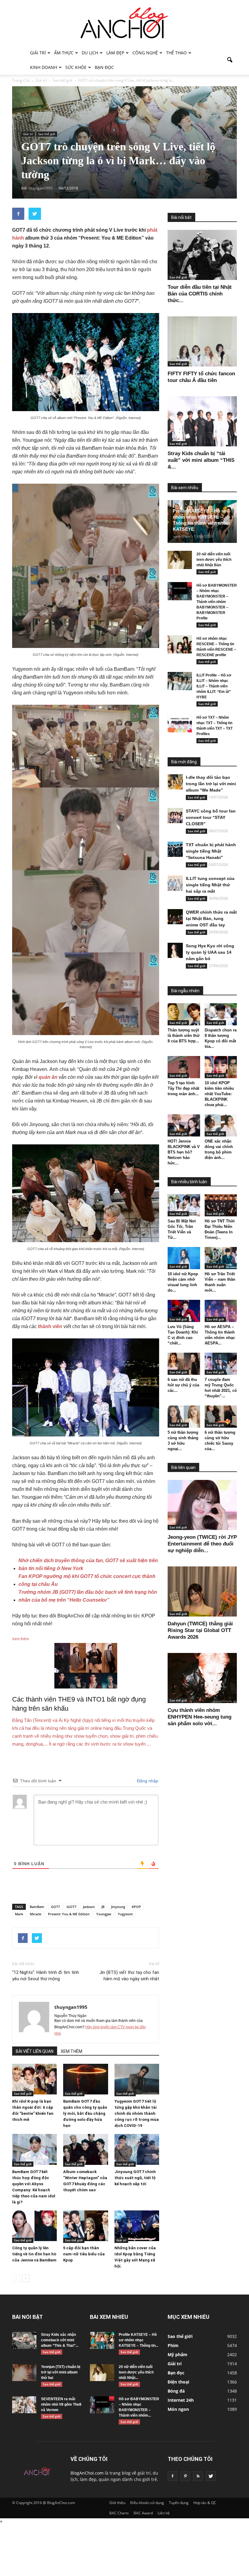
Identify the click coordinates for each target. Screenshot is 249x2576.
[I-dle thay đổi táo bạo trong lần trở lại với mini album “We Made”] (175, 782)
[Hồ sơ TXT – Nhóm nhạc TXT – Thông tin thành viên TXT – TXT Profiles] (180, 723)
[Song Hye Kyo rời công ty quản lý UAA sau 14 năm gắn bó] (175, 950)
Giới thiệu (117, 2503)
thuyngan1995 (71, 2007)
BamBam (37, 1907)
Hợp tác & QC (205, 2503)
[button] (230, 60)
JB (103, 1907)
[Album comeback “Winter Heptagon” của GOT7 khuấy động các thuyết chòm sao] (85, 2149)
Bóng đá (176, 2391)
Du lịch (90, 53)
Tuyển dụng (179, 2503)
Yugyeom (125, 1914)
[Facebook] (172, 2476)
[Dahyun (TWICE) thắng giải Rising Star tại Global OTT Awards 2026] (202, 1591)
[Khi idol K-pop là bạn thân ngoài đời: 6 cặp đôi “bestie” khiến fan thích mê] (34, 2079)
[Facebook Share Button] (18, 214)
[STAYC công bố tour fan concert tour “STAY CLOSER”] (175, 816)
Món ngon (178, 2409)
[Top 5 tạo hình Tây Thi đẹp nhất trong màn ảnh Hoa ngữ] (184, 1067)
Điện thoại (178, 2382)
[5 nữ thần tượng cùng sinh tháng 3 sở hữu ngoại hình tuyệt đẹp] (184, 1417)
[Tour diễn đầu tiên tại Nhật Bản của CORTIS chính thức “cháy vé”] (202, 255)
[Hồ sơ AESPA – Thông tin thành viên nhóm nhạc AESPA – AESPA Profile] (221, 1311)
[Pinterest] (185, 2476)
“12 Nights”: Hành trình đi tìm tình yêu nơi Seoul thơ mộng (46, 1976)
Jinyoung (118, 1907)
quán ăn (48, 1077)
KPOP (136, 1907)
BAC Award (143, 2513)
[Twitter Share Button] (35, 214)
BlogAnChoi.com (87, 2473)
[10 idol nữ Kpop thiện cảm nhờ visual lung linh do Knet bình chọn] (184, 1258)
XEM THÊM (72, 2051)
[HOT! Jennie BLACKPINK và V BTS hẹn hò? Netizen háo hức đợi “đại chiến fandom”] (184, 1125)
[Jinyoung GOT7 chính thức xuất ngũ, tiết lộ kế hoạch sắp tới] (137, 2149)
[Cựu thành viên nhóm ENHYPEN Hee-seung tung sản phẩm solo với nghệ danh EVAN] (202, 1678)
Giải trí (38, 53)
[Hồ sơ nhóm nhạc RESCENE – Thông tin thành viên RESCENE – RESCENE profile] (180, 644)
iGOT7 (71, 1907)
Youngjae (104, 1914)
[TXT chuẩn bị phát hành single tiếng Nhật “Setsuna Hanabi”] (175, 849)
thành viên (50, 1326)
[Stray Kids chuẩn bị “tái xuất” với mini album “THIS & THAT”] (202, 421)
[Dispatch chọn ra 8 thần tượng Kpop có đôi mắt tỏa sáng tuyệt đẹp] (221, 1014)
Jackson (89, 1907)
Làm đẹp (115, 53)
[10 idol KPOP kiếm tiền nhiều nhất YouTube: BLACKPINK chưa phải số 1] (221, 1067)
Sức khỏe (76, 67)
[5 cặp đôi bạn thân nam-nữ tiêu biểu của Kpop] (85, 2226)
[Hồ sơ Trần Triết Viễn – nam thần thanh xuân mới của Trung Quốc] (221, 1258)
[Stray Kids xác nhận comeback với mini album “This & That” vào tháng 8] (24, 2340)
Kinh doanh (44, 67)
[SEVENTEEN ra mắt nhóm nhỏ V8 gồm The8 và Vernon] (24, 2405)
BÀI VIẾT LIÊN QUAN (35, 2051)
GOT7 (55, 1907)
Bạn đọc (104, 67)
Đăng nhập (147, 1781)
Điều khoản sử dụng (147, 2503)
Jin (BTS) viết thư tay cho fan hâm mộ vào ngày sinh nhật (129, 1976)
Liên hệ (164, 2513)
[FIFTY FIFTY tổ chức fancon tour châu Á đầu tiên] (202, 341)
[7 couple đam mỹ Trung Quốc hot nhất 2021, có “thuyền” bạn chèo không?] (221, 1364)
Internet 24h (181, 2400)
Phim (173, 2345)
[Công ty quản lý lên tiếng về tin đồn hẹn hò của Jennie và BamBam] (34, 2226)
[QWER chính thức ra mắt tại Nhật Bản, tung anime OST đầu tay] (175, 917)
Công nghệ (145, 53)
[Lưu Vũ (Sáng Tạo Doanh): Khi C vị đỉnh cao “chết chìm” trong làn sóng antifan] (184, 1311)
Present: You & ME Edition (69, 1914)
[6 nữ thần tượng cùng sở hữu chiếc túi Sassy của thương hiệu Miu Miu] (221, 1417)
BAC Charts (119, 2513)
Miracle (36, 1914)
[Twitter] (211, 2476)
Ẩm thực (64, 53)
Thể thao (176, 53)
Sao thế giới (47, 134)
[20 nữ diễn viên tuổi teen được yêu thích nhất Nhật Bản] (180, 560)
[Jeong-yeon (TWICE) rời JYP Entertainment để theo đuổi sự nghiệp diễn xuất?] (202, 1505)
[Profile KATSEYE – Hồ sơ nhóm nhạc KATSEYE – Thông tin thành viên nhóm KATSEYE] (102, 2340)
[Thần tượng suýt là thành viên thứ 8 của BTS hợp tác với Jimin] (184, 1014)
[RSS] (198, 2476)
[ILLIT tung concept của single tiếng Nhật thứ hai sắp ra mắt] (175, 883)
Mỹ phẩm (177, 2355)
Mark (19, 1914)
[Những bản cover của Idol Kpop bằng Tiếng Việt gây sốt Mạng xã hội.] (137, 2226)
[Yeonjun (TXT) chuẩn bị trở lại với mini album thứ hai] (24, 2373)
